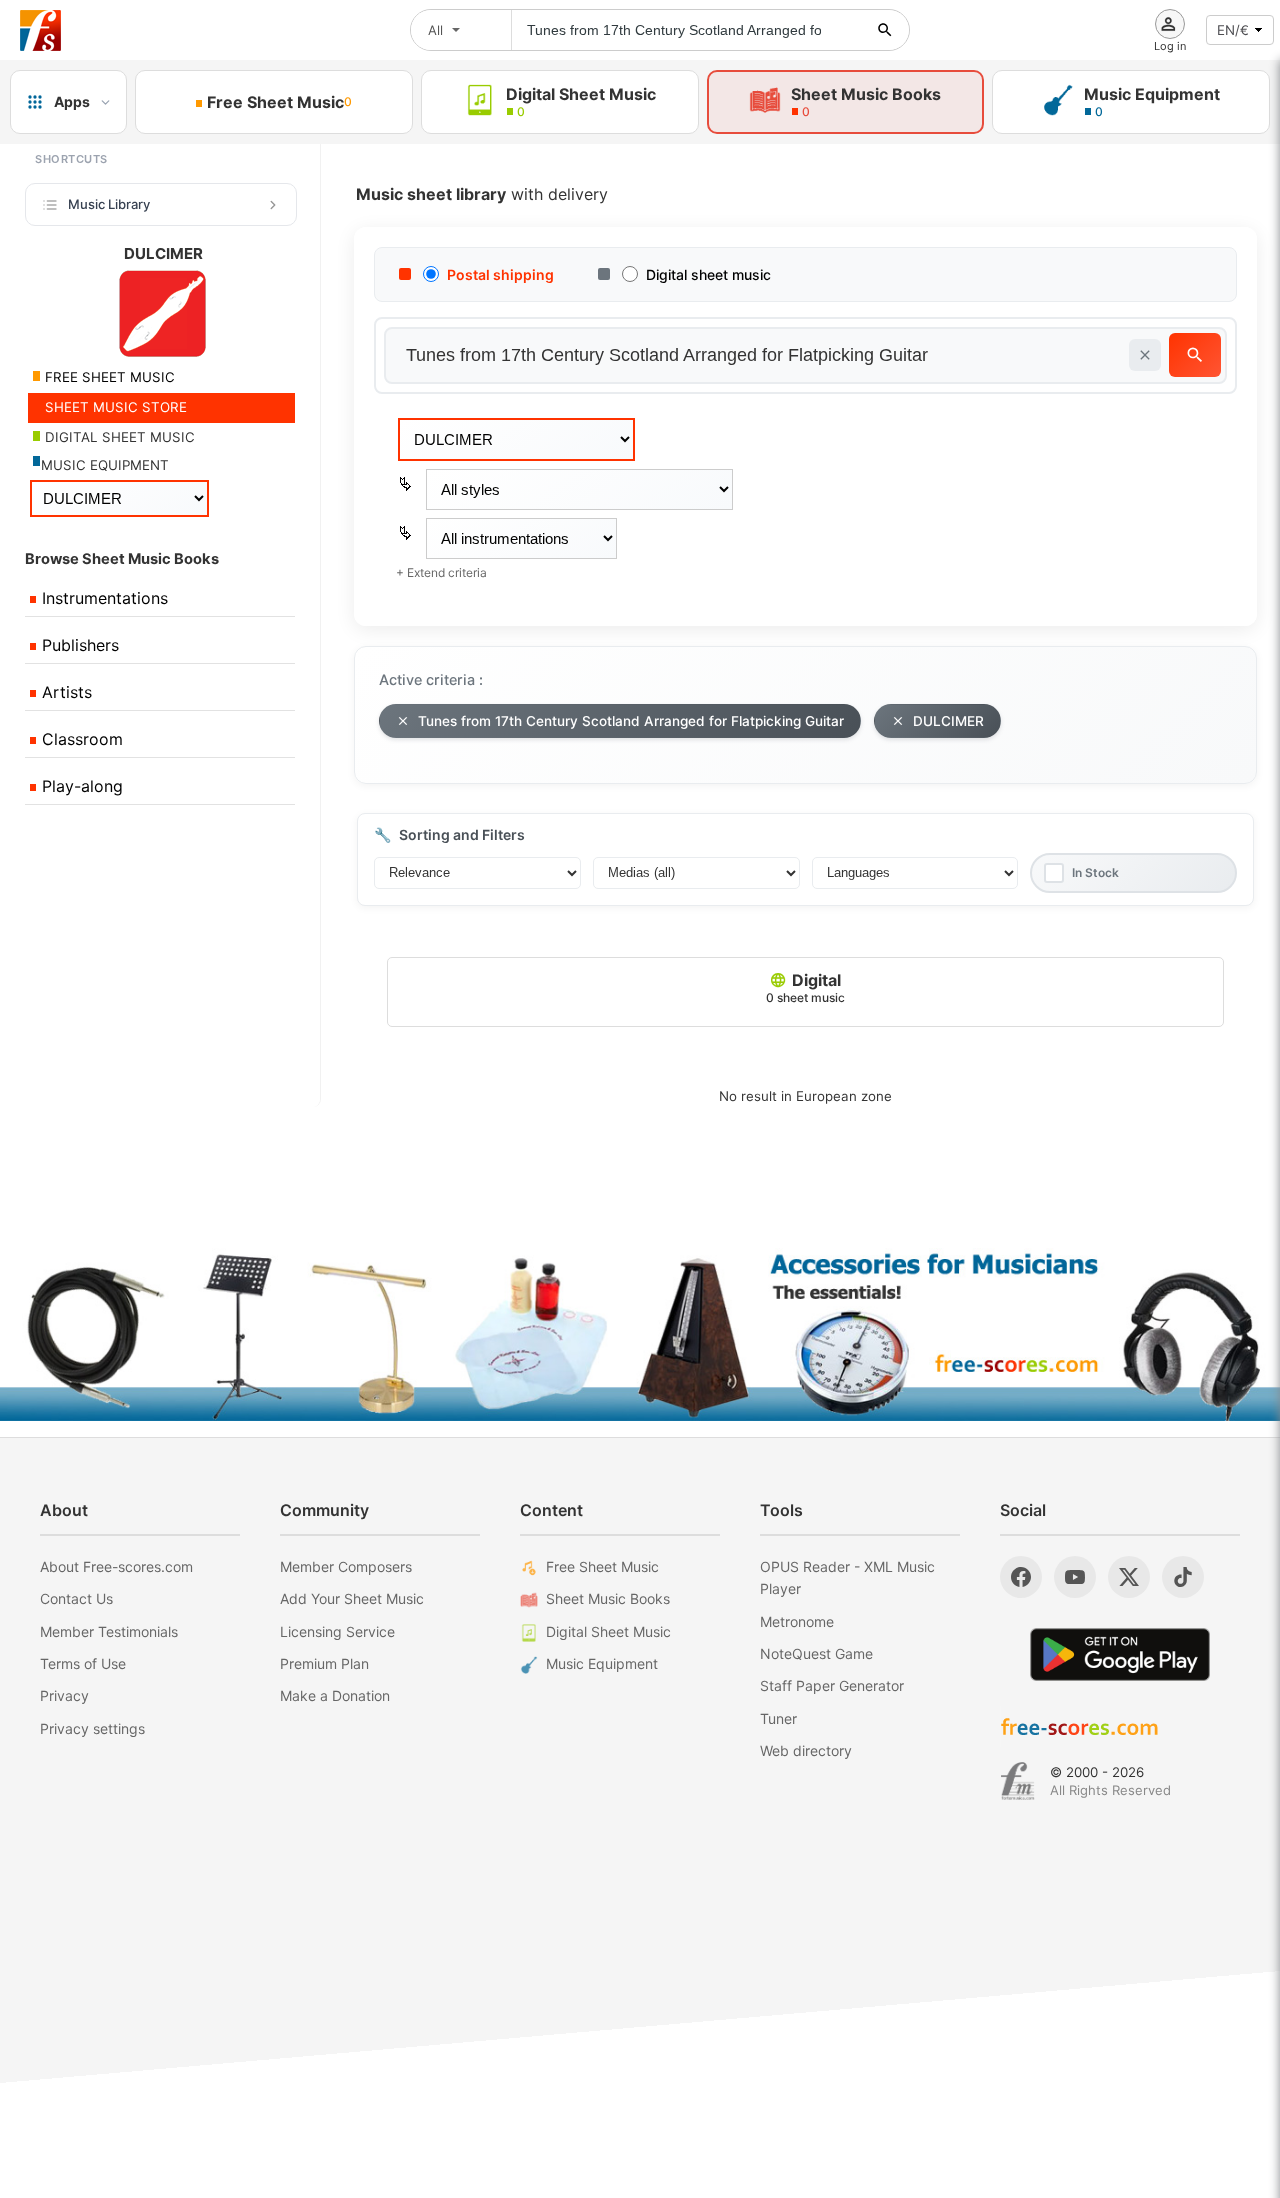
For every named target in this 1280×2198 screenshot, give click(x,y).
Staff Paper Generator (832, 1685)
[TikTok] (1183, 1577)
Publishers (78, 645)
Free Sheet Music (602, 1566)
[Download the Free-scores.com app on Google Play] (1120, 1654)
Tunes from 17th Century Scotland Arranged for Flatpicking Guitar (631, 721)
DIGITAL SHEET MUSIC (118, 437)
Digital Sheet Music (608, 1631)
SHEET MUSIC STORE (114, 407)
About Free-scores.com (116, 1566)
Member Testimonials (109, 1631)
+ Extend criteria (441, 572)
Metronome (797, 1621)
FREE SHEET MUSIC (108, 377)
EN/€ (1233, 30)
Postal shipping (500, 274)
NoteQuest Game (816, 1653)
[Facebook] (1021, 1577)
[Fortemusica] (1017, 1781)
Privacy (64, 1695)
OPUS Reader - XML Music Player (847, 1577)
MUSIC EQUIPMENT (105, 465)
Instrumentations (102, 598)
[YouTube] (1075, 1577)
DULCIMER (948, 721)
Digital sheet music (708, 274)
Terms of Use (83, 1663)
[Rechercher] (885, 30)
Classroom (80, 739)
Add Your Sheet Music (352, 1598)
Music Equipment (602, 1663)
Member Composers (346, 1566)
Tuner (778, 1718)
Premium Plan (324, 1663)
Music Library (109, 204)
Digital (805, 987)
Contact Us (76, 1598)
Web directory (806, 1750)
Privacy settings (92, 1728)
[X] (1129, 1577)
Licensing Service (337, 1631)
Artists (64, 692)
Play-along (80, 786)
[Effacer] (1145, 355)
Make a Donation (335, 1695)
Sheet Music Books (608, 1598)
